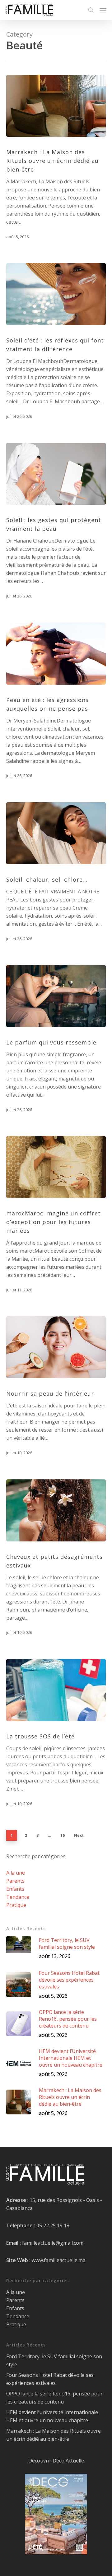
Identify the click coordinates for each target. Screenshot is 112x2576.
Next (79, 1835)
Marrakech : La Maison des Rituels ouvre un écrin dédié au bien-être (54, 2435)
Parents (15, 1881)
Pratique (16, 1905)
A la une (16, 1873)
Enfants (15, 1889)
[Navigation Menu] (103, 10)
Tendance (18, 1897)
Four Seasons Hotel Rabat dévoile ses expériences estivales (50, 2379)
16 (63, 1835)
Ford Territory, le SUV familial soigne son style (54, 2360)
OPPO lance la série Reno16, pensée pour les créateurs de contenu (54, 2398)
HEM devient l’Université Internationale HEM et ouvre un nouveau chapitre (52, 2416)
